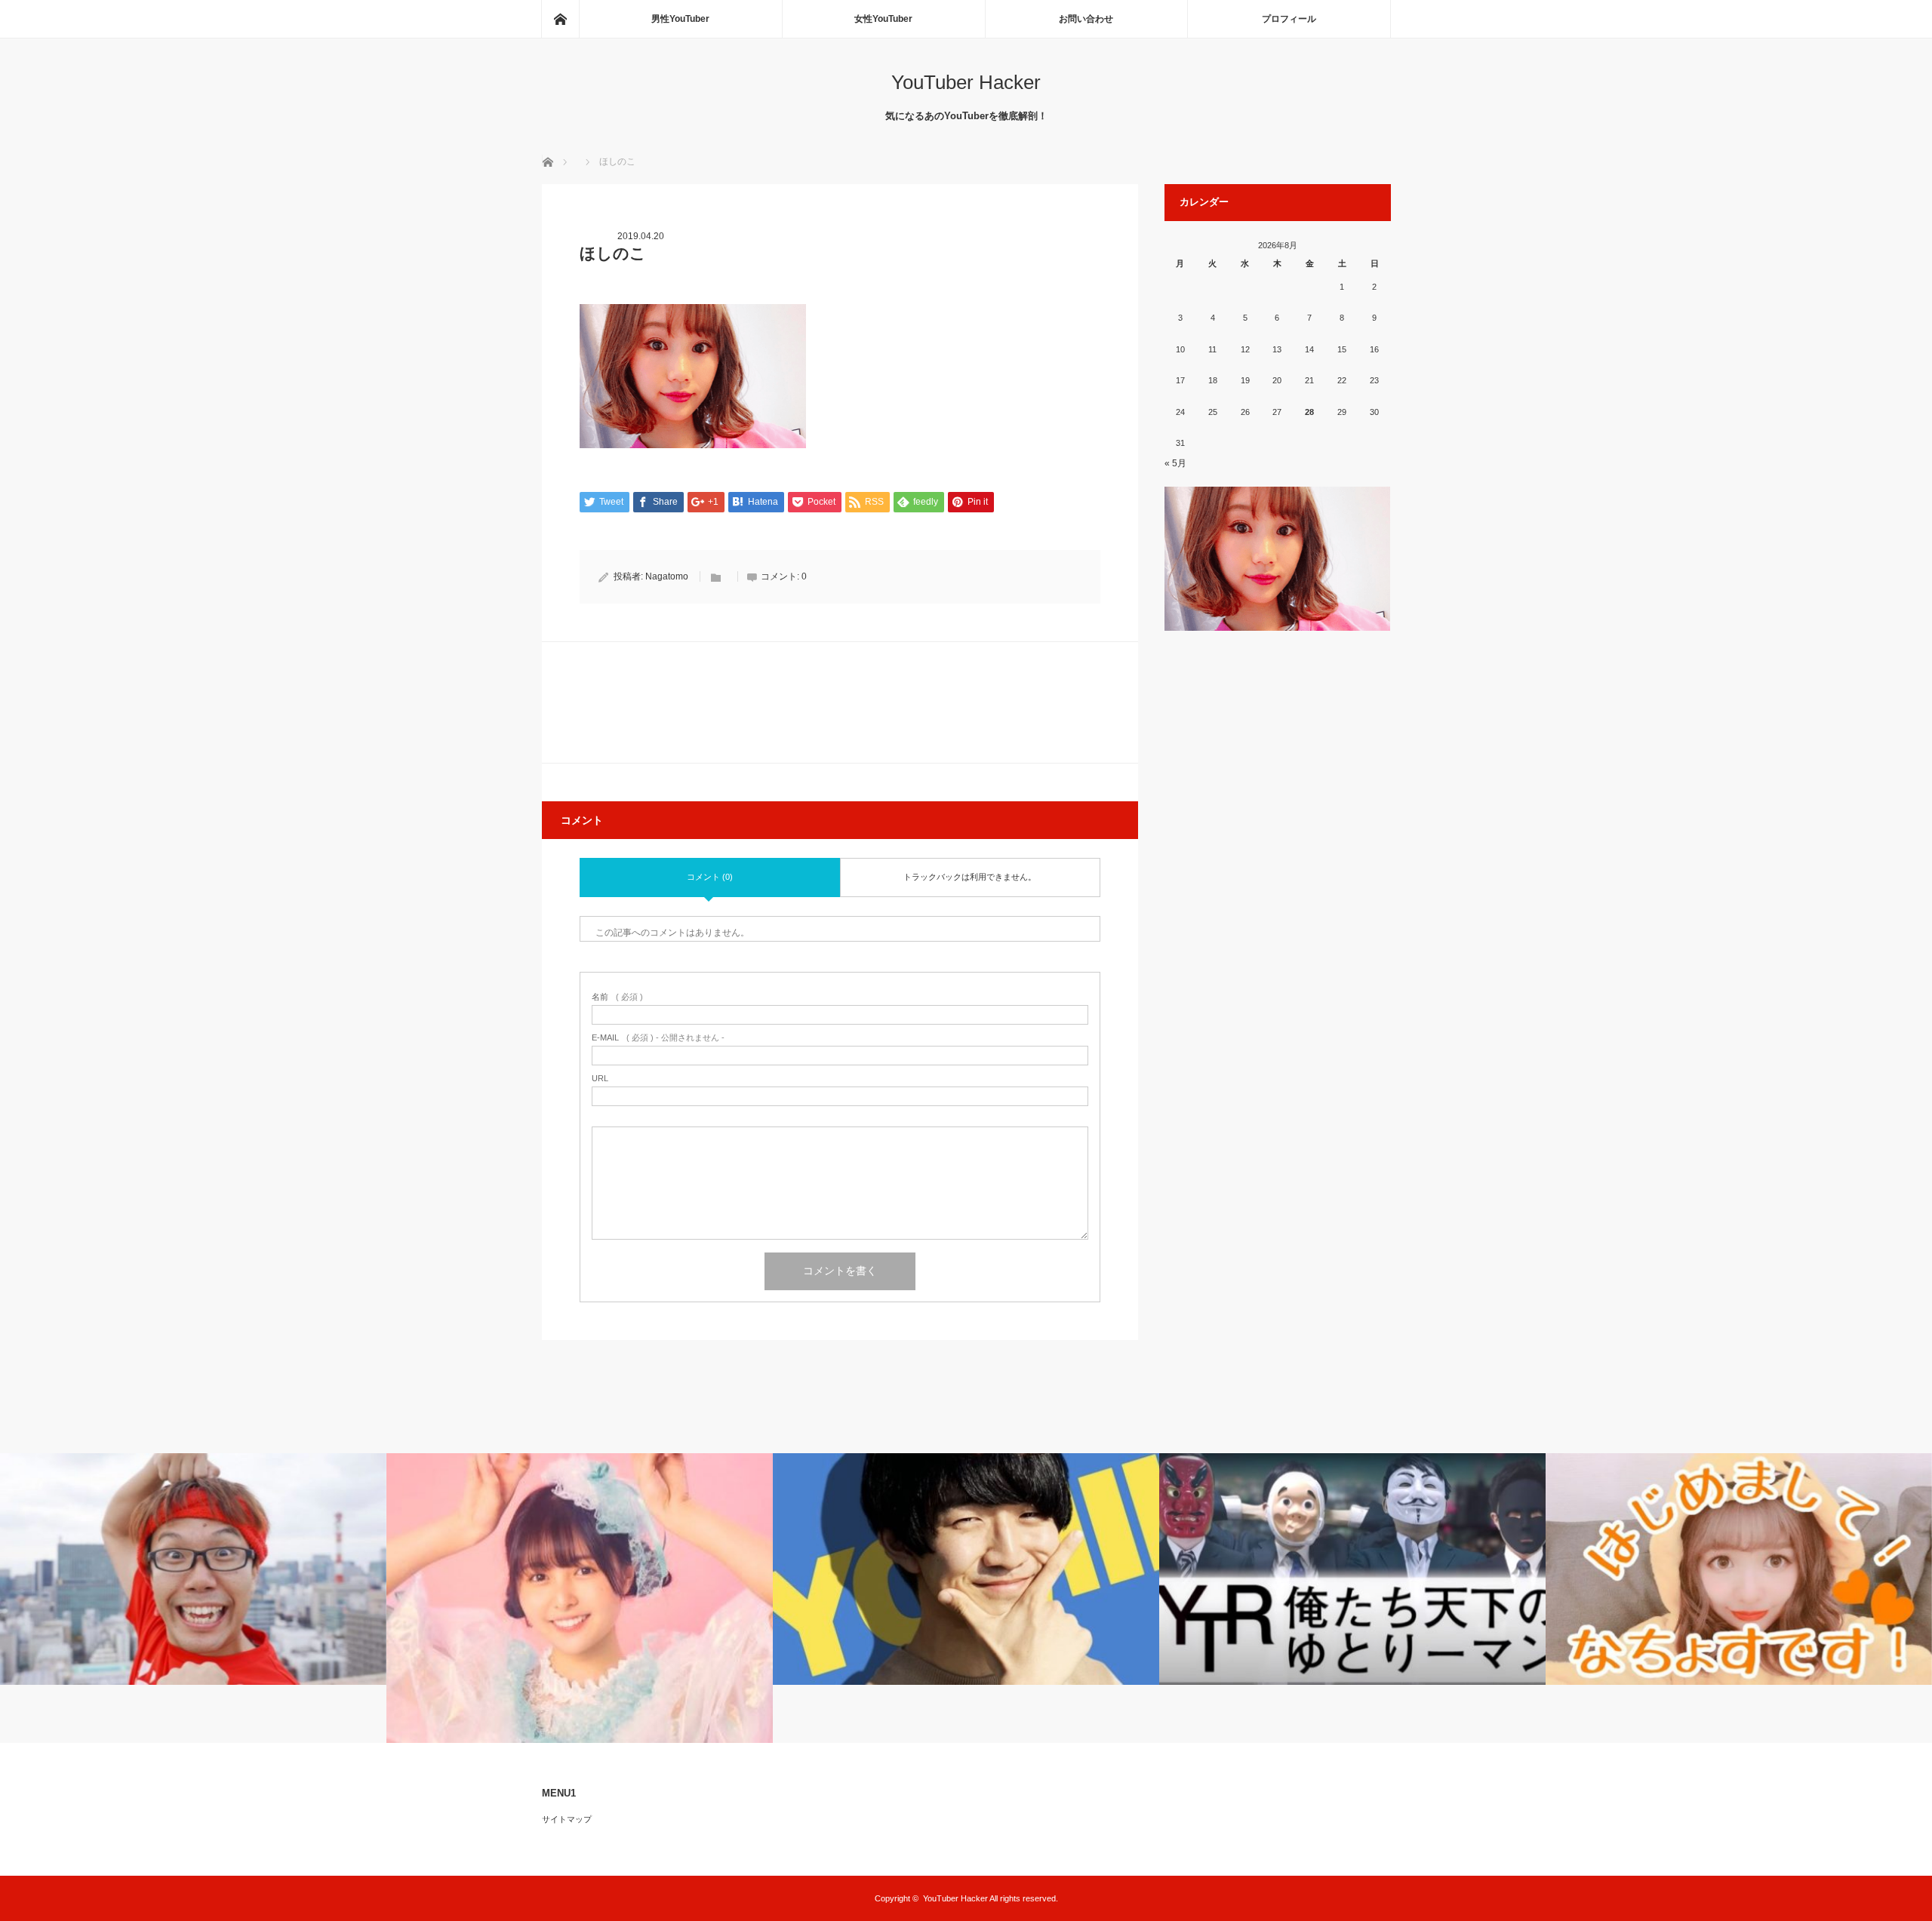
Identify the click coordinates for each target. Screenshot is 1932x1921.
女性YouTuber (883, 19)
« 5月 (1175, 463)
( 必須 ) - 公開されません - (658, 1038)
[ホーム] (560, 19)
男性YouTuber (680, 19)
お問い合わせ (1086, 19)
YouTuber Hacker (966, 82)
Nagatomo (667, 576)
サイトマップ (567, 1819)
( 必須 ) (617, 997)
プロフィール (1289, 19)
